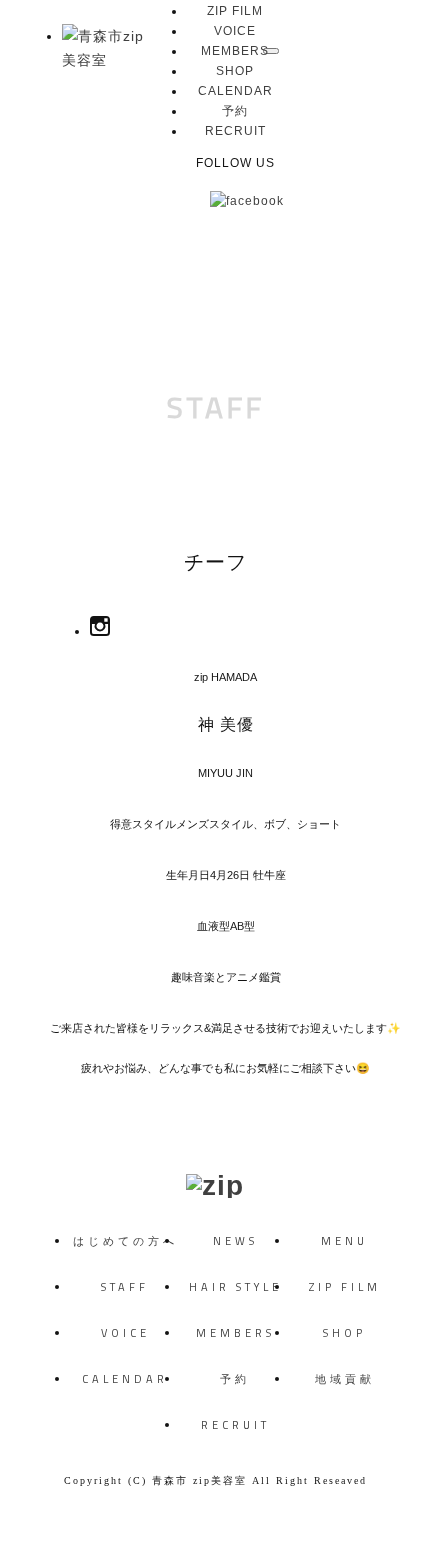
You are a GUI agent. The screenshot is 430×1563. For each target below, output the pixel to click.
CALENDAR (235, 91)
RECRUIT (235, 131)
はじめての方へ (125, 1241)
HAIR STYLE (235, 1287)
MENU (344, 1241)
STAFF (215, 407)
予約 (235, 111)
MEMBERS (235, 51)
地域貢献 (345, 1379)
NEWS (235, 1241)
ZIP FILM (235, 11)
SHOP (235, 71)
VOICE (235, 31)
